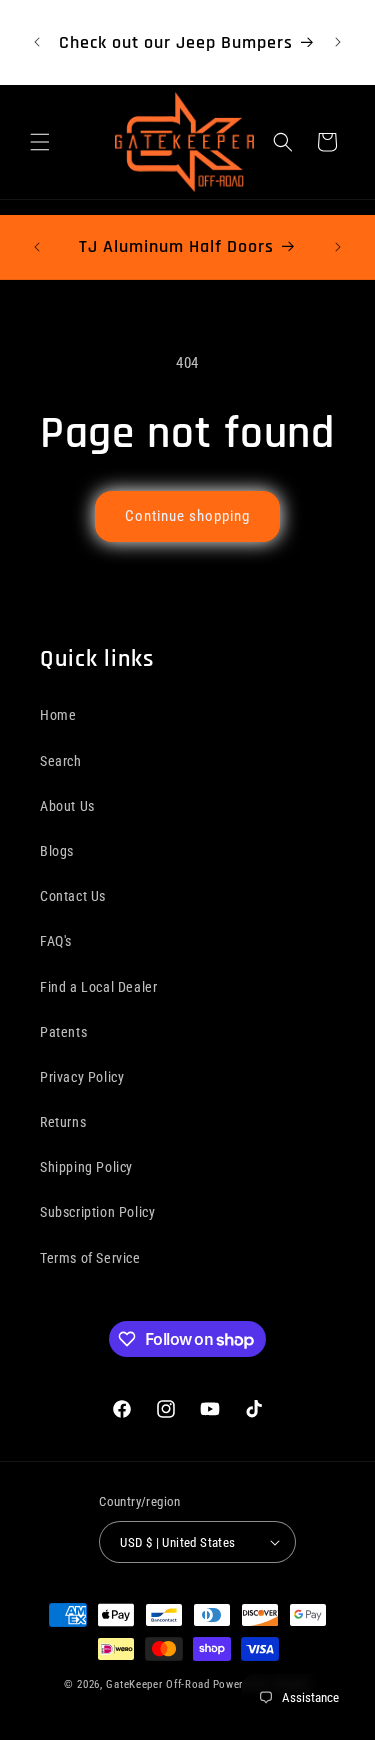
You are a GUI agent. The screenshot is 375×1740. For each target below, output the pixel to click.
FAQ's (56, 941)
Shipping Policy (86, 1167)
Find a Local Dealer (98, 987)
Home (58, 715)
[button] (40, 142)
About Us (67, 806)
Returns (63, 1122)
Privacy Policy (82, 1077)
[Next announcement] (338, 42)
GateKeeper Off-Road (157, 1684)
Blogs (57, 851)
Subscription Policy (97, 1212)
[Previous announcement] (37, 42)
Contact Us (73, 896)
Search (61, 761)
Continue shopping (187, 516)
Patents (63, 1032)
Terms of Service (90, 1258)
